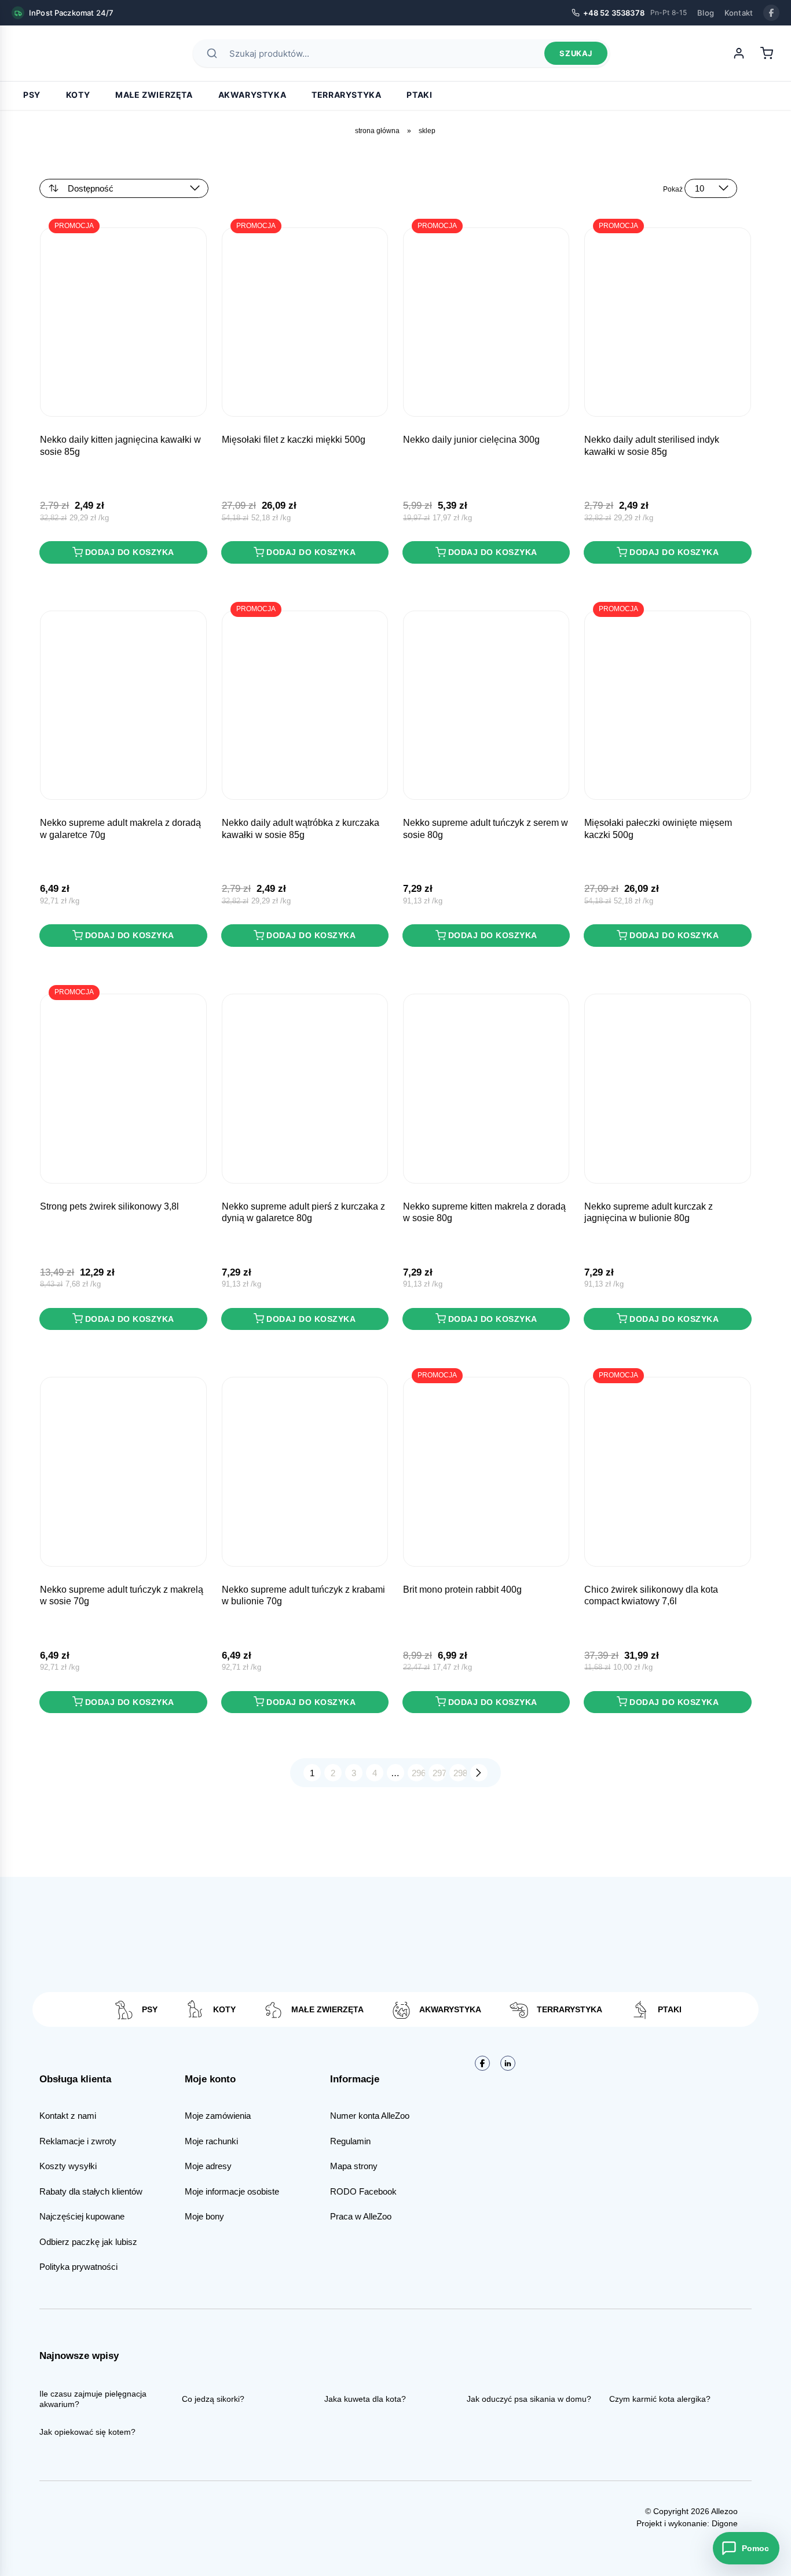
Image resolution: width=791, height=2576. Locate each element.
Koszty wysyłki (68, 2166)
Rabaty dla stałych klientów (91, 2191)
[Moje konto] (739, 53)
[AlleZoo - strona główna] (52, 53)
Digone (725, 2523)
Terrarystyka (346, 95)
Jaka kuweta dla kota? (365, 2399)
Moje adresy (208, 2166)
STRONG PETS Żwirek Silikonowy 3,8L (109, 1206)
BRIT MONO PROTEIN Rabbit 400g (462, 1590)
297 (439, 1773)
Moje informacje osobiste (232, 2191)
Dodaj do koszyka (130, 552)
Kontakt (739, 13)
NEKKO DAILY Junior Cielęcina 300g (471, 440)
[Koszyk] (767, 53)
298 (460, 1773)
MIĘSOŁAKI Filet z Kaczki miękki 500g (294, 440)
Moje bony (204, 2216)
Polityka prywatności (78, 2267)
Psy (32, 95)
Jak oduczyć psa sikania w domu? (529, 2399)
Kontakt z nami (68, 2116)
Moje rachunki (211, 2141)
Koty (78, 95)
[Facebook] (771, 13)
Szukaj (576, 53)
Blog (706, 13)
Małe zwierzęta (154, 95)
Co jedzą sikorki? (213, 2399)
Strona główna (377, 131)
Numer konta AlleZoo (370, 2116)
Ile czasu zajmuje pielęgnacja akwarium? (93, 2399)
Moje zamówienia (218, 2116)
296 (418, 1773)
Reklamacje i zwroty (78, 2141)
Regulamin (350, 2141)
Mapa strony (354, 2166)
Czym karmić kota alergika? (660, 2399)
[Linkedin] (508, 2063)
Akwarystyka (252, 95)
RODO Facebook (363, 2191)
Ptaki (419, 95)
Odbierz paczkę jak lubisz (88, 2242)
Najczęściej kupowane (82, 2216)
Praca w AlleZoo (361, 2216)
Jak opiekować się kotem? (87, 2432)
